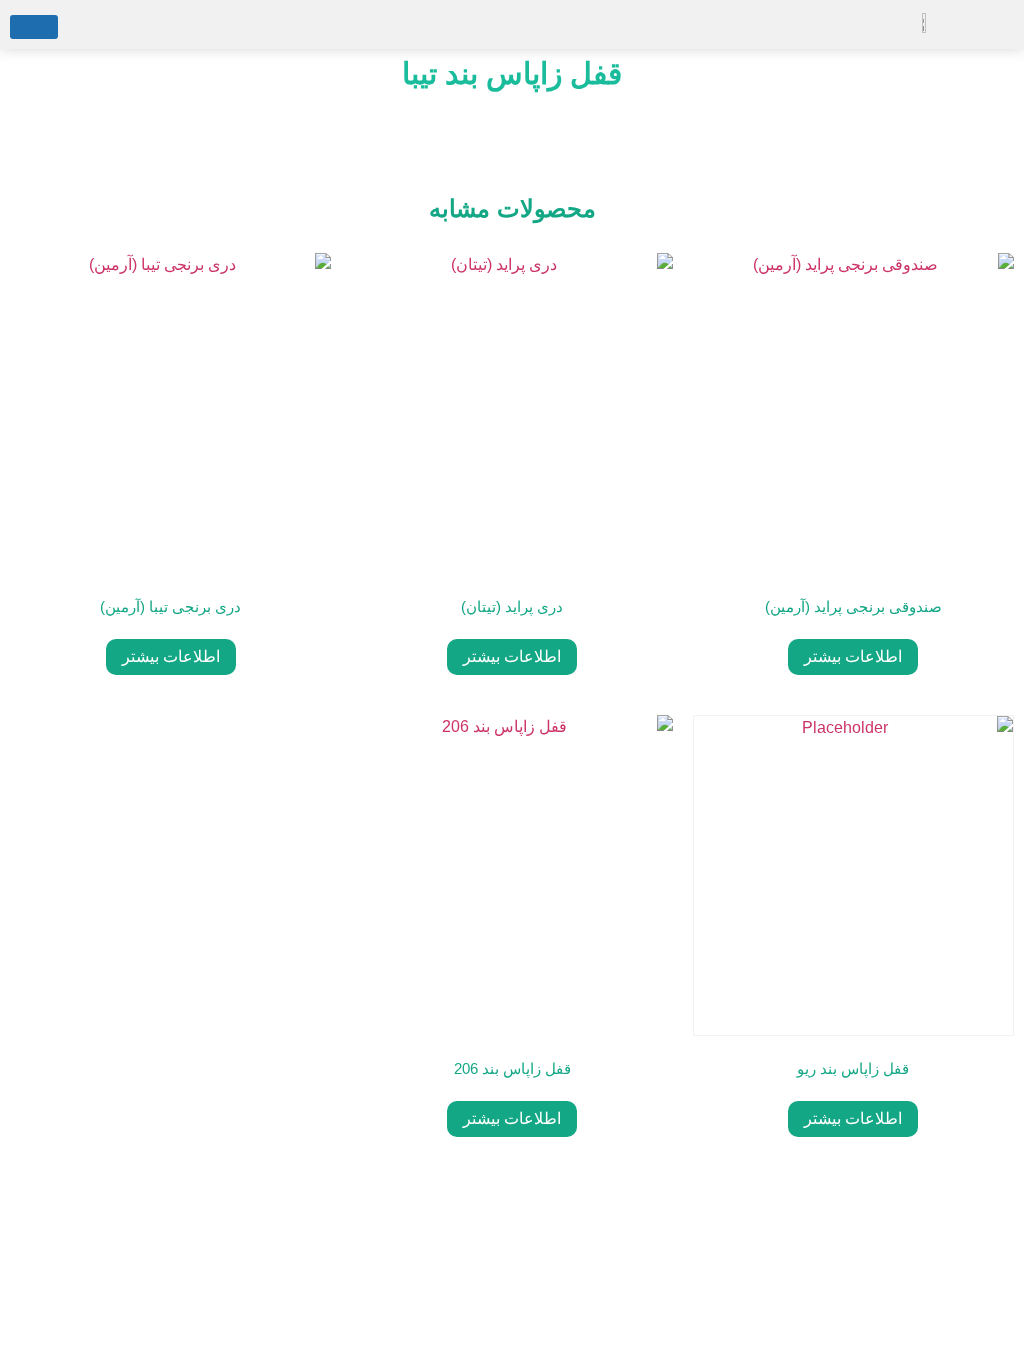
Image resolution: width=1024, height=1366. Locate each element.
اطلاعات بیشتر (853, 656)
